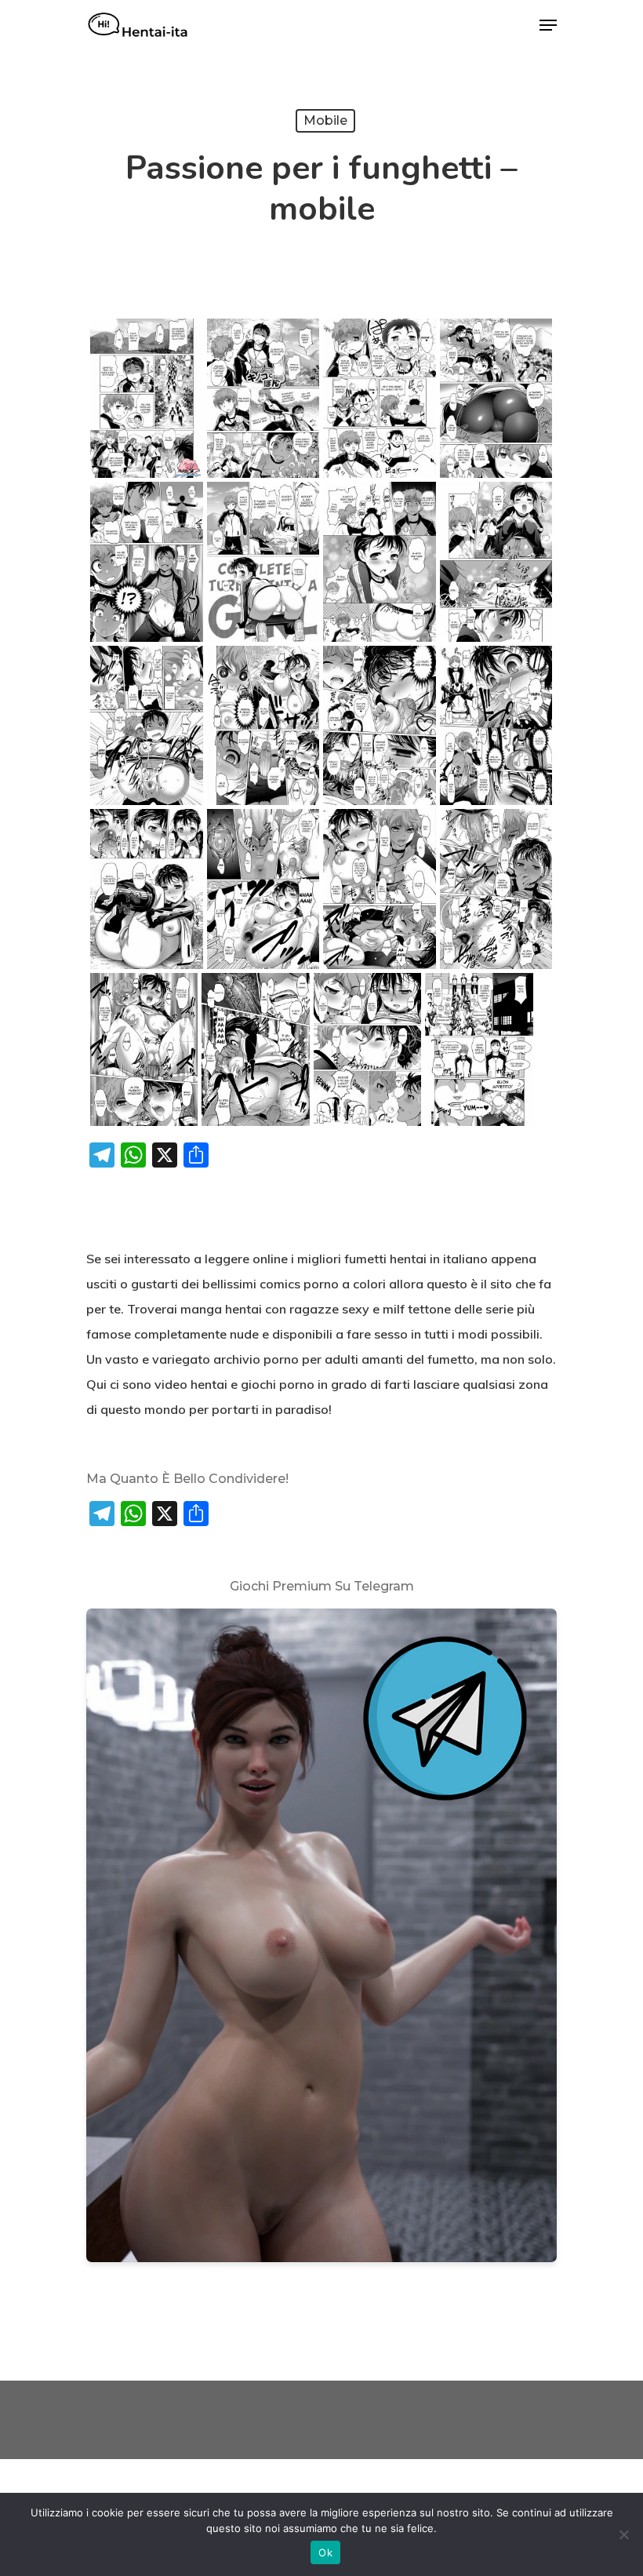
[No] (623, 2534)
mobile (325, 120)
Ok (325, 2552)
